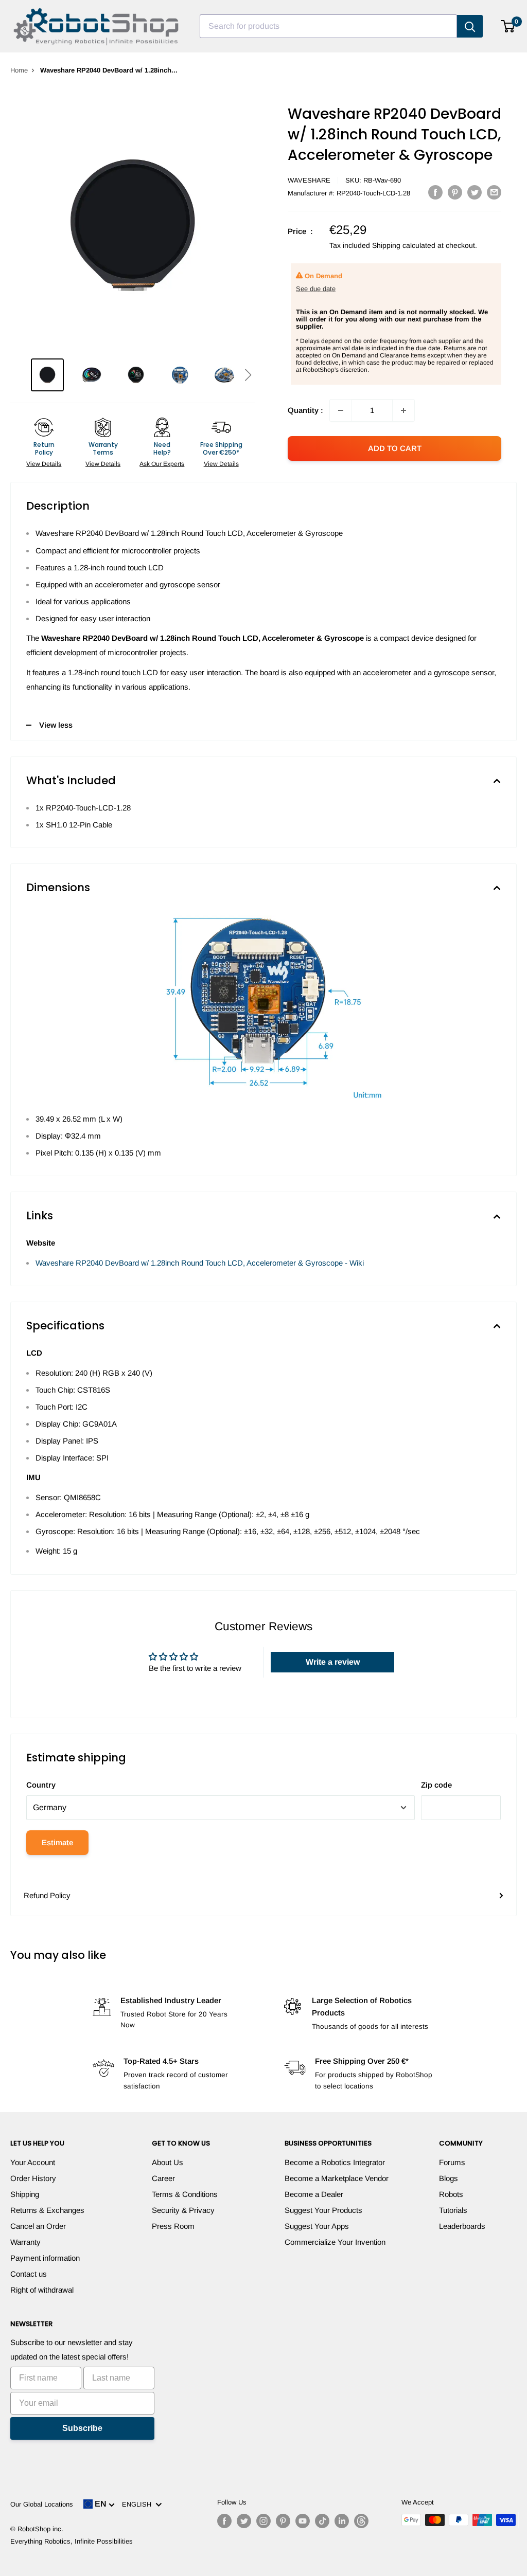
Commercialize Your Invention (335, 2242)
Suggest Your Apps (317, 2226)
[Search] (470, 26)
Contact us (29, 2274)
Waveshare (309, 180)
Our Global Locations (42, 2504)
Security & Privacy (183, 2210)
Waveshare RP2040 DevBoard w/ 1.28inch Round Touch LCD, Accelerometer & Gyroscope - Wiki (200, 1263)
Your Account (33, 2162)
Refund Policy (47, 1895)
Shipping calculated (404, 245)
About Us (168, 2162)
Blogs (449, 2178)
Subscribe (82, 2428)
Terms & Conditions (185, 2194)
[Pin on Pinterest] (455, 192)
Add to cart (395, 448)
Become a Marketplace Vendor (337, 2178)
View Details (44, 464)
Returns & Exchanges (47, 2210)
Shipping (25, 2194)
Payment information (45, 2258)
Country (41, 1785)
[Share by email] (494, 192)
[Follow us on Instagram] (263, 2521)
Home (19, 70)
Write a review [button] (333, 1662)
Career (163, 2178)
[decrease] (341, 410)
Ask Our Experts (162, 464)
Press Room (173, 2226)
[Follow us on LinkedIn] (342, 2521)
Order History (33, 2178)
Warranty (25, 2242)
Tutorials (453, 2210)
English (139, 2504)
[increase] (403, 410)
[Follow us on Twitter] (244, 2521)
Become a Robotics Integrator (335, 2162)
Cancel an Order (38, 2226)
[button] (248, 375)
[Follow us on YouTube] (303, 2521)
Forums (452, 2162)
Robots (451, 2194)
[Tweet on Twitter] (475, 192)
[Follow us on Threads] (361, 2521)
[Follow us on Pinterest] (283, 2521)
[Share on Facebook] (435, 192)
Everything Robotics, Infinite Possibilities (72, 2541)
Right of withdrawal (42, 2290)
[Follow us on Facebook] (224, 2521)
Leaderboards (462, 2226)
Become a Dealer (314, 2194)
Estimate (57, 1842)
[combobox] (328, 26)
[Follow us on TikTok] (322, 2521)
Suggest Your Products (323, 2210)
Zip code (436, 1785)
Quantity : (305, 410)
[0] (508, 26)
